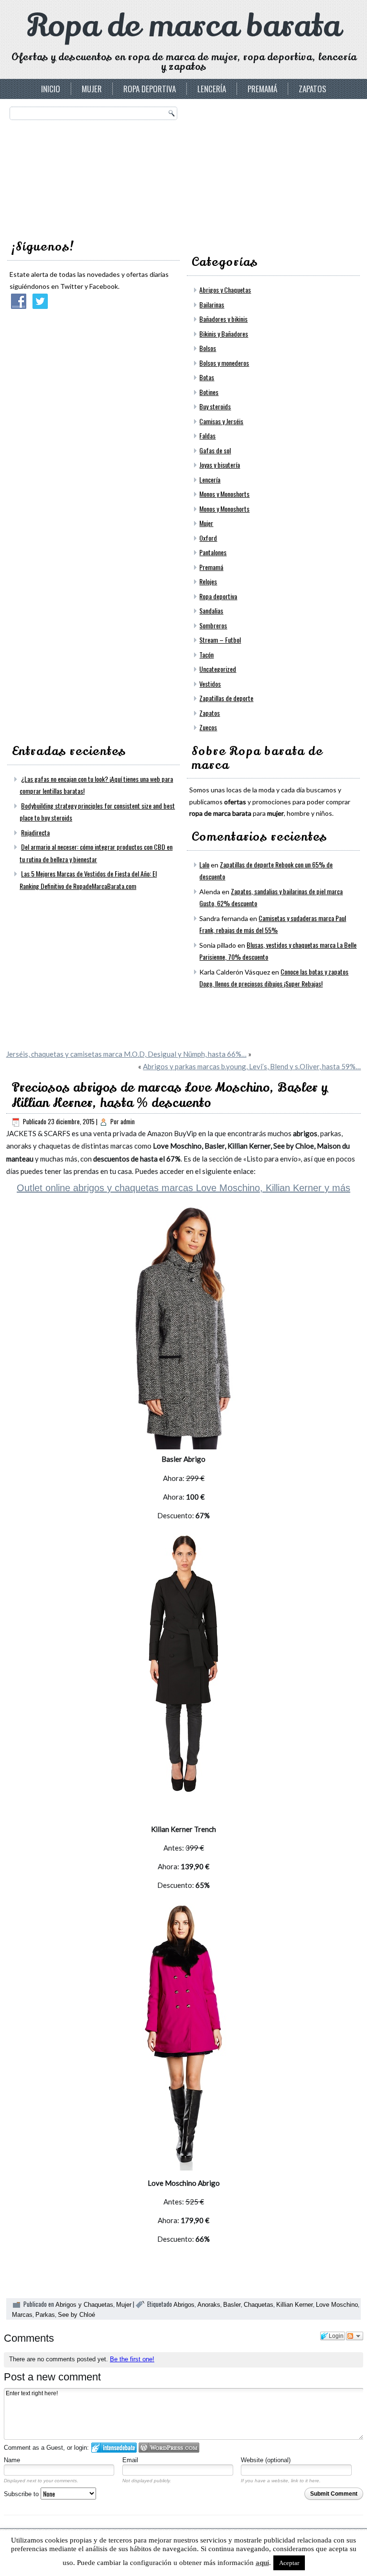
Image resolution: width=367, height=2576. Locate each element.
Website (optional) (266, 2460)
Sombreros (213, 625)
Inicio (51, 89)
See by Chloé (76, 2315)
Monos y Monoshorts (224, 494)
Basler (232, 2305)
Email (130, 2460)
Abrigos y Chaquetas (225, 290)
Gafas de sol (215, 450)
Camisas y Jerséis (221, 421)
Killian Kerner (295, 2305)
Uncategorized (218, 669)
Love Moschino (337, 2305)
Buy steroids (215, 406)
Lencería (212, 89)
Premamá (262, 89)
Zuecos (208, 727)
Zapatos (313, 89)
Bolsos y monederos (224, 363)
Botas (207, 377)
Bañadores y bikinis (223, 319)
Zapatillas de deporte (226, 698)
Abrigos (184, 2305)
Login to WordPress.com (169, 2448)
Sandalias (211, 610)
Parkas (45, 2315)
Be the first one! (132, 2359)
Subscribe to (22, 2494)
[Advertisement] (261, 166)
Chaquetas (259, 2305)
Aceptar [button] (289, 2563)
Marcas (22, 2315)
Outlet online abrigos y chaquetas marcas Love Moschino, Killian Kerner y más (183, 1188)
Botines (209, 392)
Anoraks (209, 2305)
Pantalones (213, 552)
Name (12, 2460)
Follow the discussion (355, 2336)
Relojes (208, 581)
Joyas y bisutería (220, 465)
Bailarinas (212, 304)
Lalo (204, 864)
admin (128, 1121)
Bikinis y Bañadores (224, 334)
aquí (262, 2563)
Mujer (92, 89)
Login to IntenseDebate (114, 2448)
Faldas (207, 435)
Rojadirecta (35, 832)
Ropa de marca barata (184, 26)
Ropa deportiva (150, 89)
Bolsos (208, 348)
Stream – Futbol (220, 640)
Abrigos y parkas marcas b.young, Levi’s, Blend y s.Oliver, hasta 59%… (252, 1066)
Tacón (206, 654)
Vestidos (210, 684)
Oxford (208, 538)
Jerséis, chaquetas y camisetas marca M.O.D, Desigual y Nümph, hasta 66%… (126, 1054)
